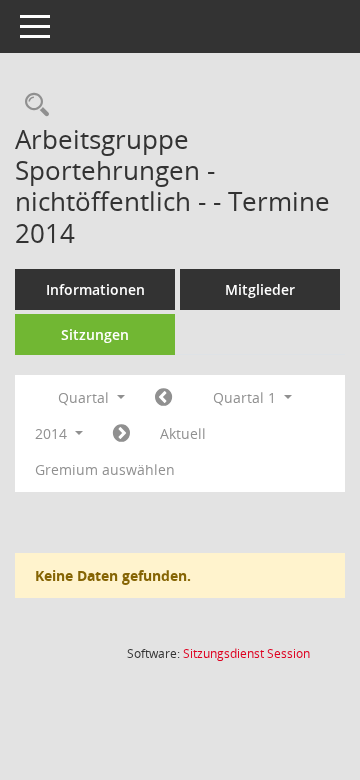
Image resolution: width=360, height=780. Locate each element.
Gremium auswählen (105, 469)
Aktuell (183, 433)
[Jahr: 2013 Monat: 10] (163, 398)
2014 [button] (53, 433)
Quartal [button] (85, 397)
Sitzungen (95, 334)
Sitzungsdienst (246, 653)
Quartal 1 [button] (246, 397)
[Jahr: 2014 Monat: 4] (121, 434)
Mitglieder (260, 289)
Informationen (95, 289)
